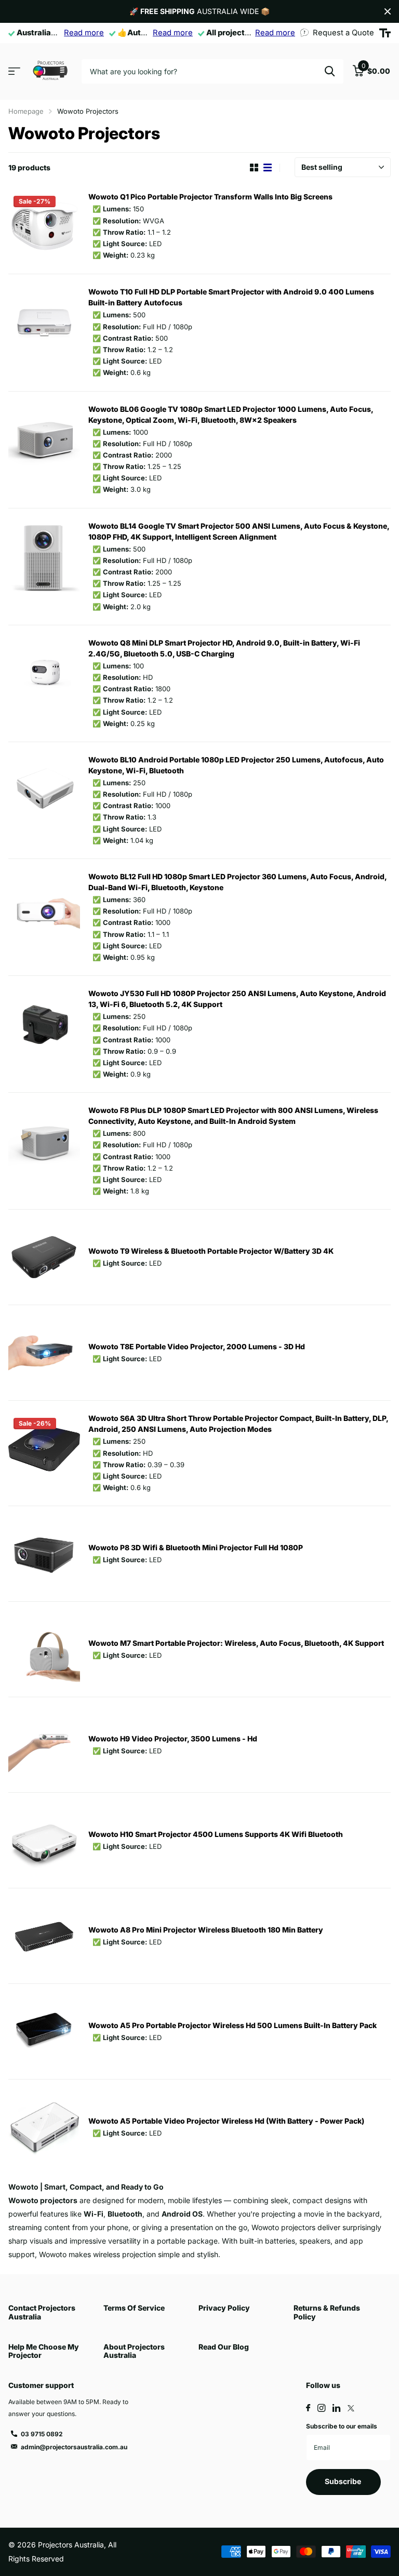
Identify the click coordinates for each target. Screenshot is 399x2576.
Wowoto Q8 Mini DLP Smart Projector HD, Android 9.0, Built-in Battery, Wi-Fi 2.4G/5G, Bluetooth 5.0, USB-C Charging (224, 648)
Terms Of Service (134, 2308)
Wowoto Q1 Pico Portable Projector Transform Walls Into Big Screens (210, 197)
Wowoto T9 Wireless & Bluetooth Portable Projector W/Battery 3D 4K (211, 1251)
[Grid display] (254, 168)
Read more (84, 33)
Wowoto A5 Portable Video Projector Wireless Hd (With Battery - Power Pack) (226, 2121)
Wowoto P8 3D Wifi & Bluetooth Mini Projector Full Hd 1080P (196, 1547)
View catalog (14, 71)
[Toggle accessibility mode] (385, 33)
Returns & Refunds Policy (327, 2312)
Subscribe (344, 2481)
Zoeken (330, 71)
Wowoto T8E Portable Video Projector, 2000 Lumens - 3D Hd (197, 1346)
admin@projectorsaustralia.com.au (74, 2447)
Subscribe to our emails (342, 2426)
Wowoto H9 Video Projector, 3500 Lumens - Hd (173, 1739)
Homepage (26, 111)
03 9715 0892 (42, 2434)
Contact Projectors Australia (42, 2312)
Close (388, 11)
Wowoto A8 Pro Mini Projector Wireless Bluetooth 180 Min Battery (206, 1930)
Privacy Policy (224, 2308)
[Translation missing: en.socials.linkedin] (336, 2408)
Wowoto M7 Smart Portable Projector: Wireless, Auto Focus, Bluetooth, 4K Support (236, 1643)
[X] (351, 2408)
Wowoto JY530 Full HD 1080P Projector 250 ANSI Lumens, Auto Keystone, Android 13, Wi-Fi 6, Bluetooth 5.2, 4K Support (237, 999)
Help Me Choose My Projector (44, 2351)
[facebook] (308, 2408)
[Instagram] (321, 2408)
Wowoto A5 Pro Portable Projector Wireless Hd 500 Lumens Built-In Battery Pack (232, 2025)
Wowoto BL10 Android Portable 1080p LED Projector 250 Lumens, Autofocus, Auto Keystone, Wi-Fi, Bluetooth (236, 765)
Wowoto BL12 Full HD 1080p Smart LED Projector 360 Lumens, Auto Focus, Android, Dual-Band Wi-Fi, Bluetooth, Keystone (237, 882)
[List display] (268, 168)
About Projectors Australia (134, 2351)
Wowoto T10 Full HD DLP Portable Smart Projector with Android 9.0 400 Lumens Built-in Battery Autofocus (231, 297)
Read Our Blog (224, 2347)
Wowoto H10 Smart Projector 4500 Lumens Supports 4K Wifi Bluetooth (216, 1834)
